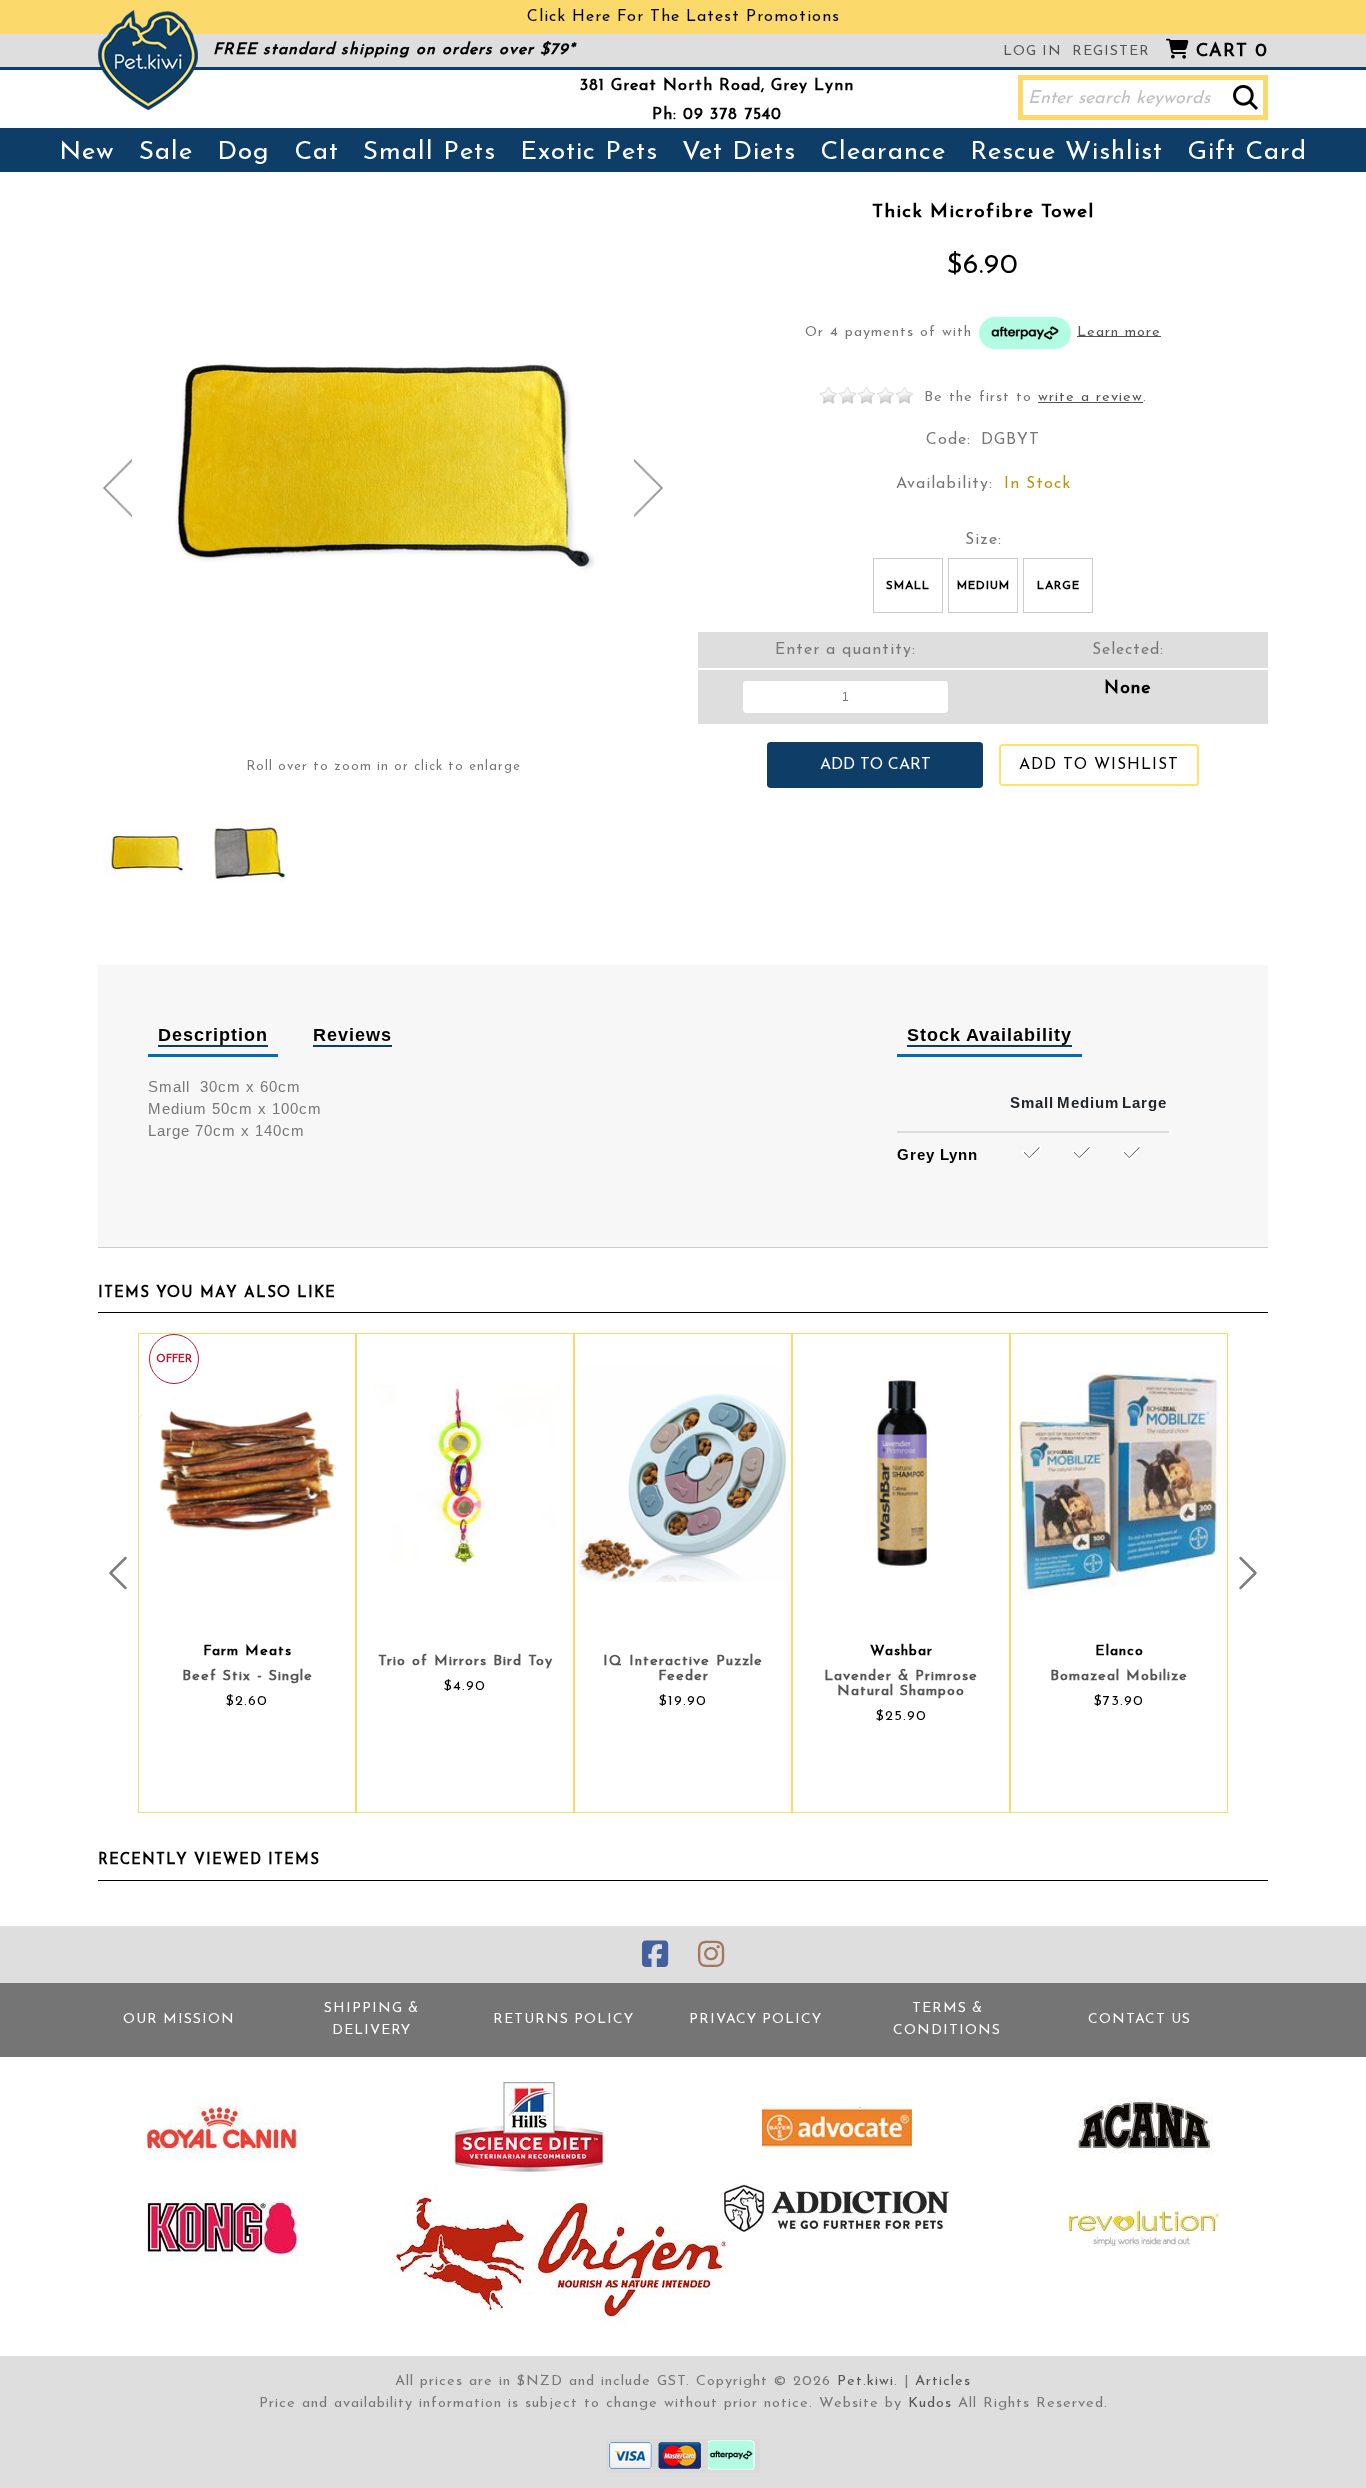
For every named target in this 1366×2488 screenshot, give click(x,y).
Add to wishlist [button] (1099, 765)
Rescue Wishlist (1066, 152)
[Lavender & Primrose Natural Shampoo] (901, 1474)
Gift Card (1247, 152)
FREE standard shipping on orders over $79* (394, 50)
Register (1111, 51)
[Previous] (117, 488)
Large (1058, 586)
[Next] (648, 488)
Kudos (930, 2403)
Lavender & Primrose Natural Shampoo (901, 1684)
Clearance (883, 152)
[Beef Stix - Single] (247, 1474)
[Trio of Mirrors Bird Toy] (465, 1474)
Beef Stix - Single (247, 1676)
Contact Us (1139, 2019)
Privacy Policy (755, 2019)
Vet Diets (739, 152)
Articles (943, 2381)
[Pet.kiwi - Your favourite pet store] (148, 60)
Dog (243, 152)
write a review (1090, 397)
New (87, 152)
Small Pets (429, 152)
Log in (1032, 51)
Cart (1232, 52)
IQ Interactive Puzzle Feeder (683, 1669)
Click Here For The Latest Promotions (683, 17)
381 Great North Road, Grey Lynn (717, 86)
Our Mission (179, 2019)
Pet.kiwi (865, 2381)
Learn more (1119, 331)
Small (908, 586)
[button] (1245, 97)
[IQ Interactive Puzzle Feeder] (683, 1474)
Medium (983, 586)
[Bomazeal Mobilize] (1119, 1474)
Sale (166, 152)
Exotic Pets (589, 152)
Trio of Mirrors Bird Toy (465, 1661)
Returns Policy (563, 2019)
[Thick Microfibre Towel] (147, 853)
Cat (316, 152)
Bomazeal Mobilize (1119, 1676)
